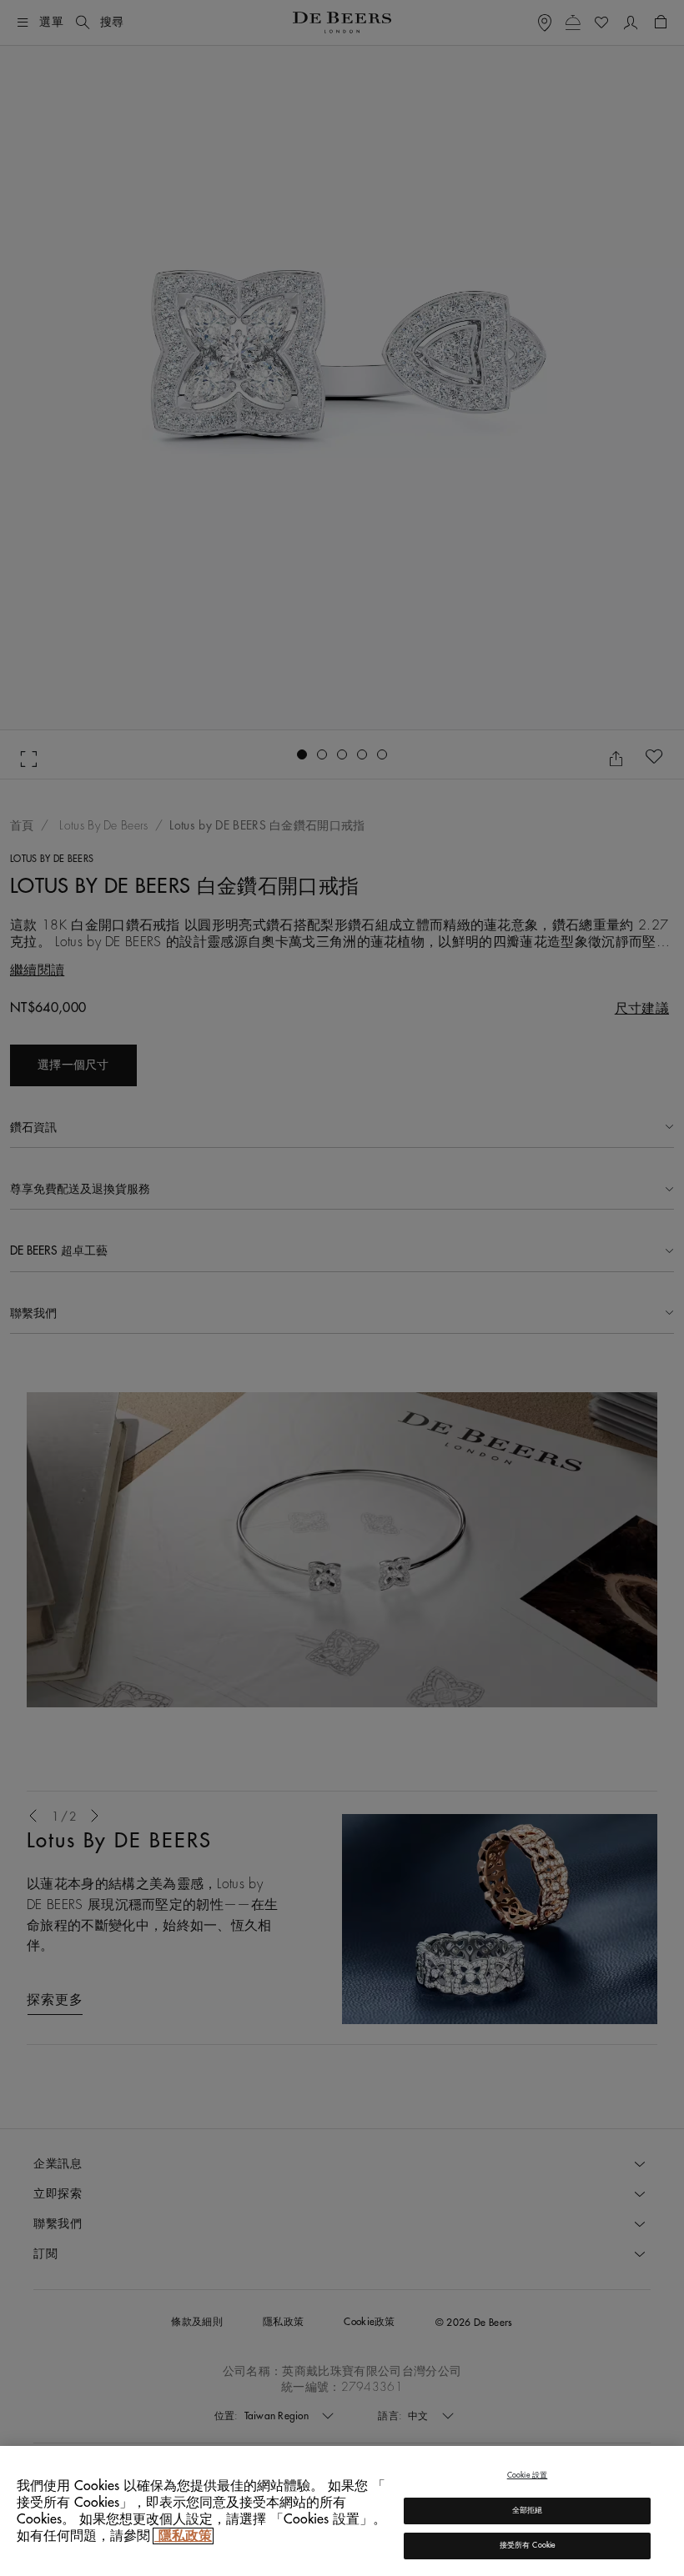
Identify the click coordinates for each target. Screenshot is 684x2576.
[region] (342, 2511)
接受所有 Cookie (528, 2546)
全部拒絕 (528, 2511)
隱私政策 (183, 2536)
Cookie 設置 (528, 2476)
